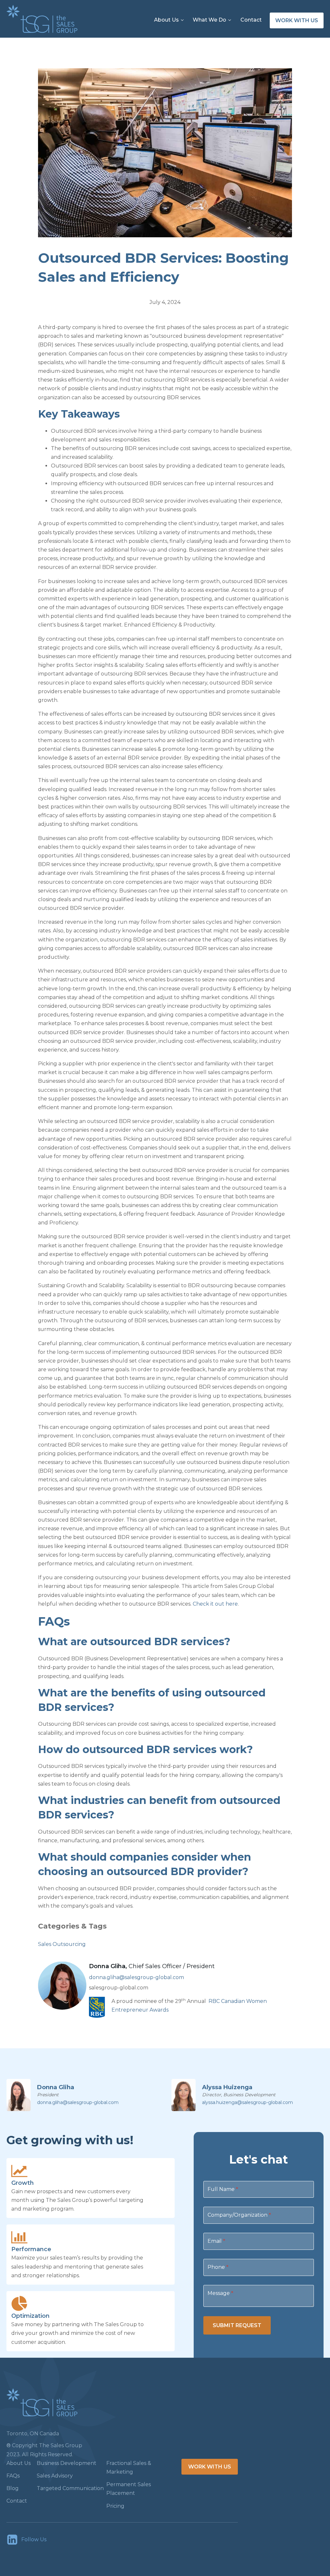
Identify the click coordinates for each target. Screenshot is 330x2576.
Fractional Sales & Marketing (129, 2467)
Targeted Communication (70, 2488)
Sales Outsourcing (62, 1944)
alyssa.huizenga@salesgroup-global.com (247, 2102)
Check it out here (215, 1604)
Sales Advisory (55, 2476)
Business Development (67, 2463)
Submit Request (237, 2325)
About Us (166, 20)
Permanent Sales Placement (129, 2489)
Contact (251, 20)
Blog (13, 2488)
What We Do (209, 20)
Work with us (297, 20)
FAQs (13, 2476)
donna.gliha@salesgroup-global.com (136, 1977)
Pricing (115, 2506)
